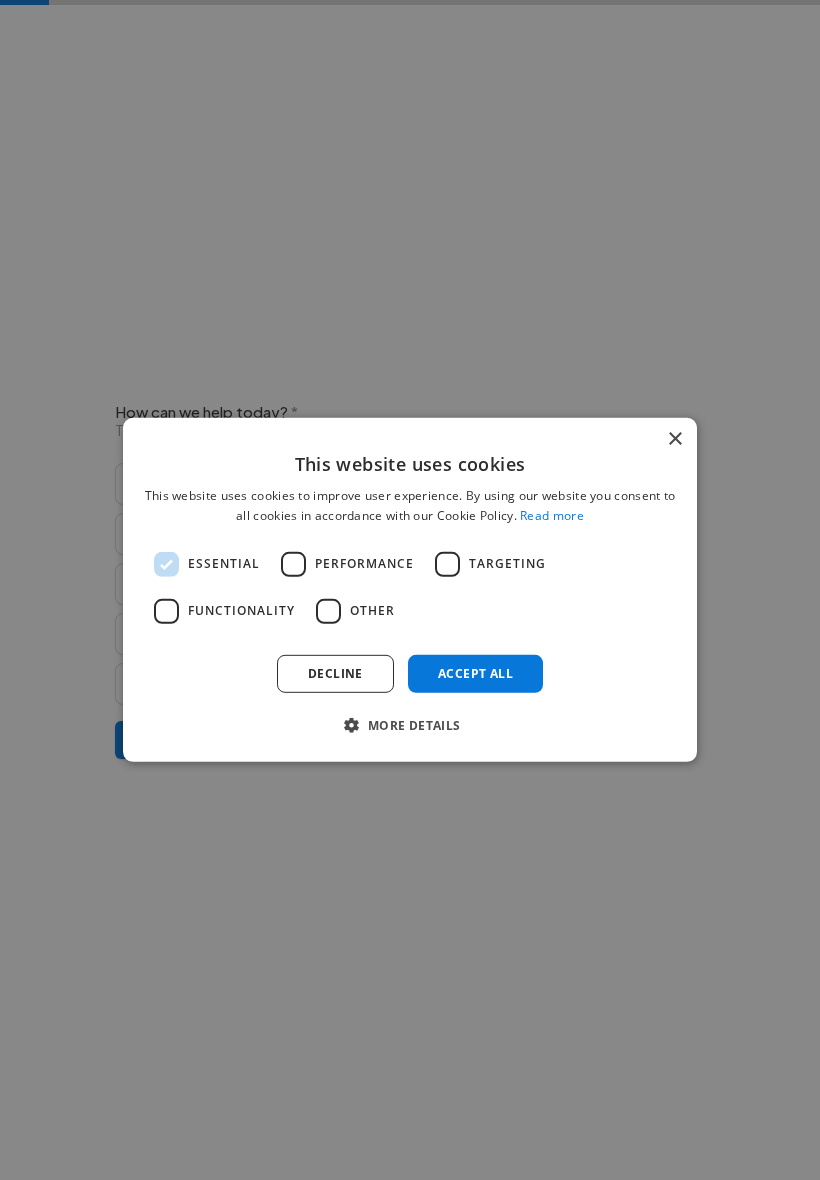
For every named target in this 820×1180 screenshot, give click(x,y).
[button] (409, 725)
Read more (552, 515)
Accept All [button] (475, 673)
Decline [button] (335, 673)
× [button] (674, 439)
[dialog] (410, 590)
